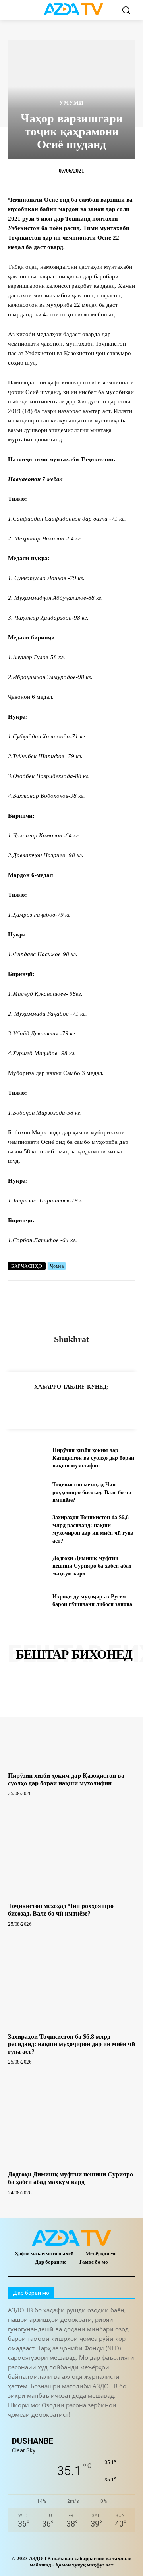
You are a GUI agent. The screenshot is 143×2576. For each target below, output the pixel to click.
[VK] (107, 1406)
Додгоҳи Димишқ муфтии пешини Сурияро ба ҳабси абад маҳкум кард (92, 1566)
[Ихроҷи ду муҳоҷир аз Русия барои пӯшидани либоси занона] (27, 1601)
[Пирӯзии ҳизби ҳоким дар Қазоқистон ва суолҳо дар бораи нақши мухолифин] (27, 1458)
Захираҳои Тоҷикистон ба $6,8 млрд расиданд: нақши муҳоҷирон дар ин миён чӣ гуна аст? (71, 2044)
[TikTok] (69, 2428)
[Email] (126, 1406)
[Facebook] (52, 1406)
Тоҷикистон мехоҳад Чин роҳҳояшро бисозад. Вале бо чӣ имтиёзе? (92, 1492)
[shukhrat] (71, 1308)
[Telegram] (34, 1406)
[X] (89, 1406)
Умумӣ (71, 103)
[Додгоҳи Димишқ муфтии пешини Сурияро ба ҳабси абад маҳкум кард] (27, 1566)
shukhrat (71, 1339)
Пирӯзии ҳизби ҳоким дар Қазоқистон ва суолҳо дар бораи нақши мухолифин (93, 1458)
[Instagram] (33, 2428)
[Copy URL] (16, 1406)
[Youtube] (122, 2428)
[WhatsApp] (71, 1406)
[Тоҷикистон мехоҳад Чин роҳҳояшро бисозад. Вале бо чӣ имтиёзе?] (27, 1493)
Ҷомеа (57, 1266)
